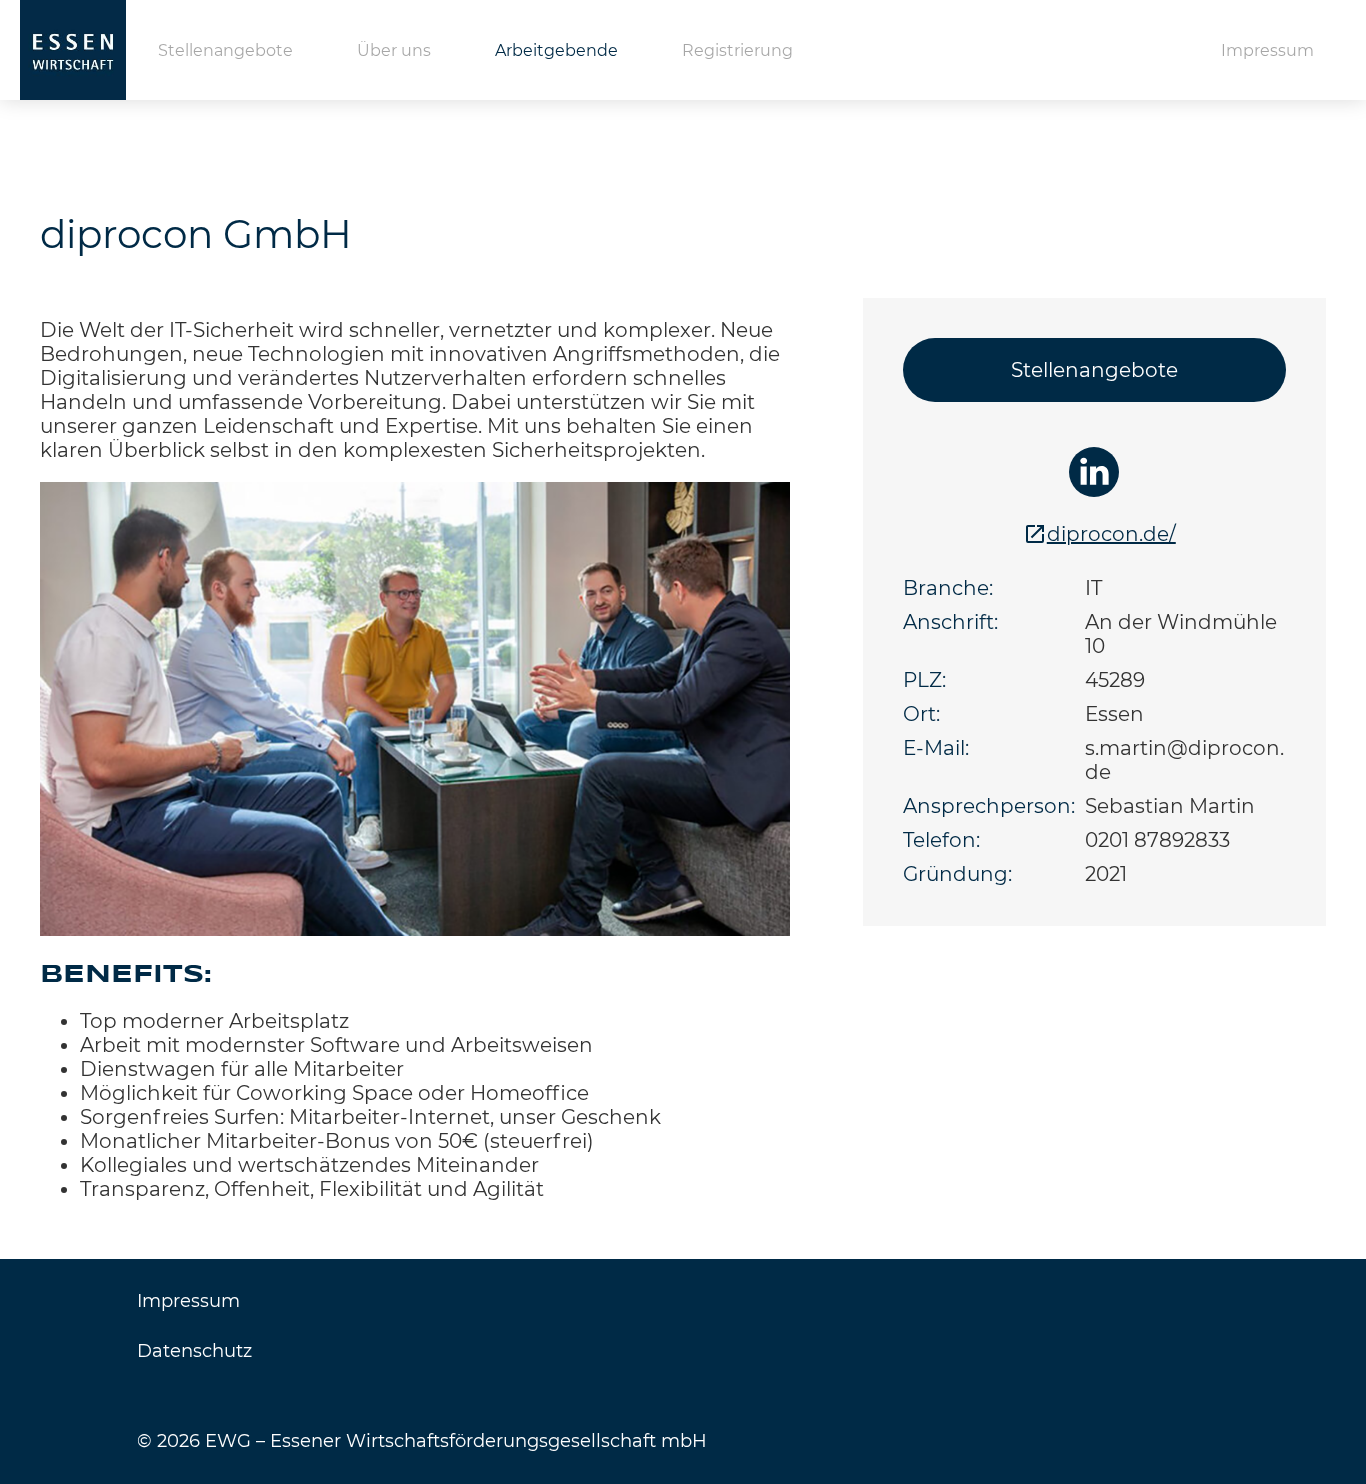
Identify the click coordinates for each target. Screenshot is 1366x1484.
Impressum (1267, 50)
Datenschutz (194, 1351)
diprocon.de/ (1111, 534)
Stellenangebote (225, 50)
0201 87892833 (1157, 840)
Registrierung (737, 50)
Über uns (394, 50)
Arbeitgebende (556, 50)
